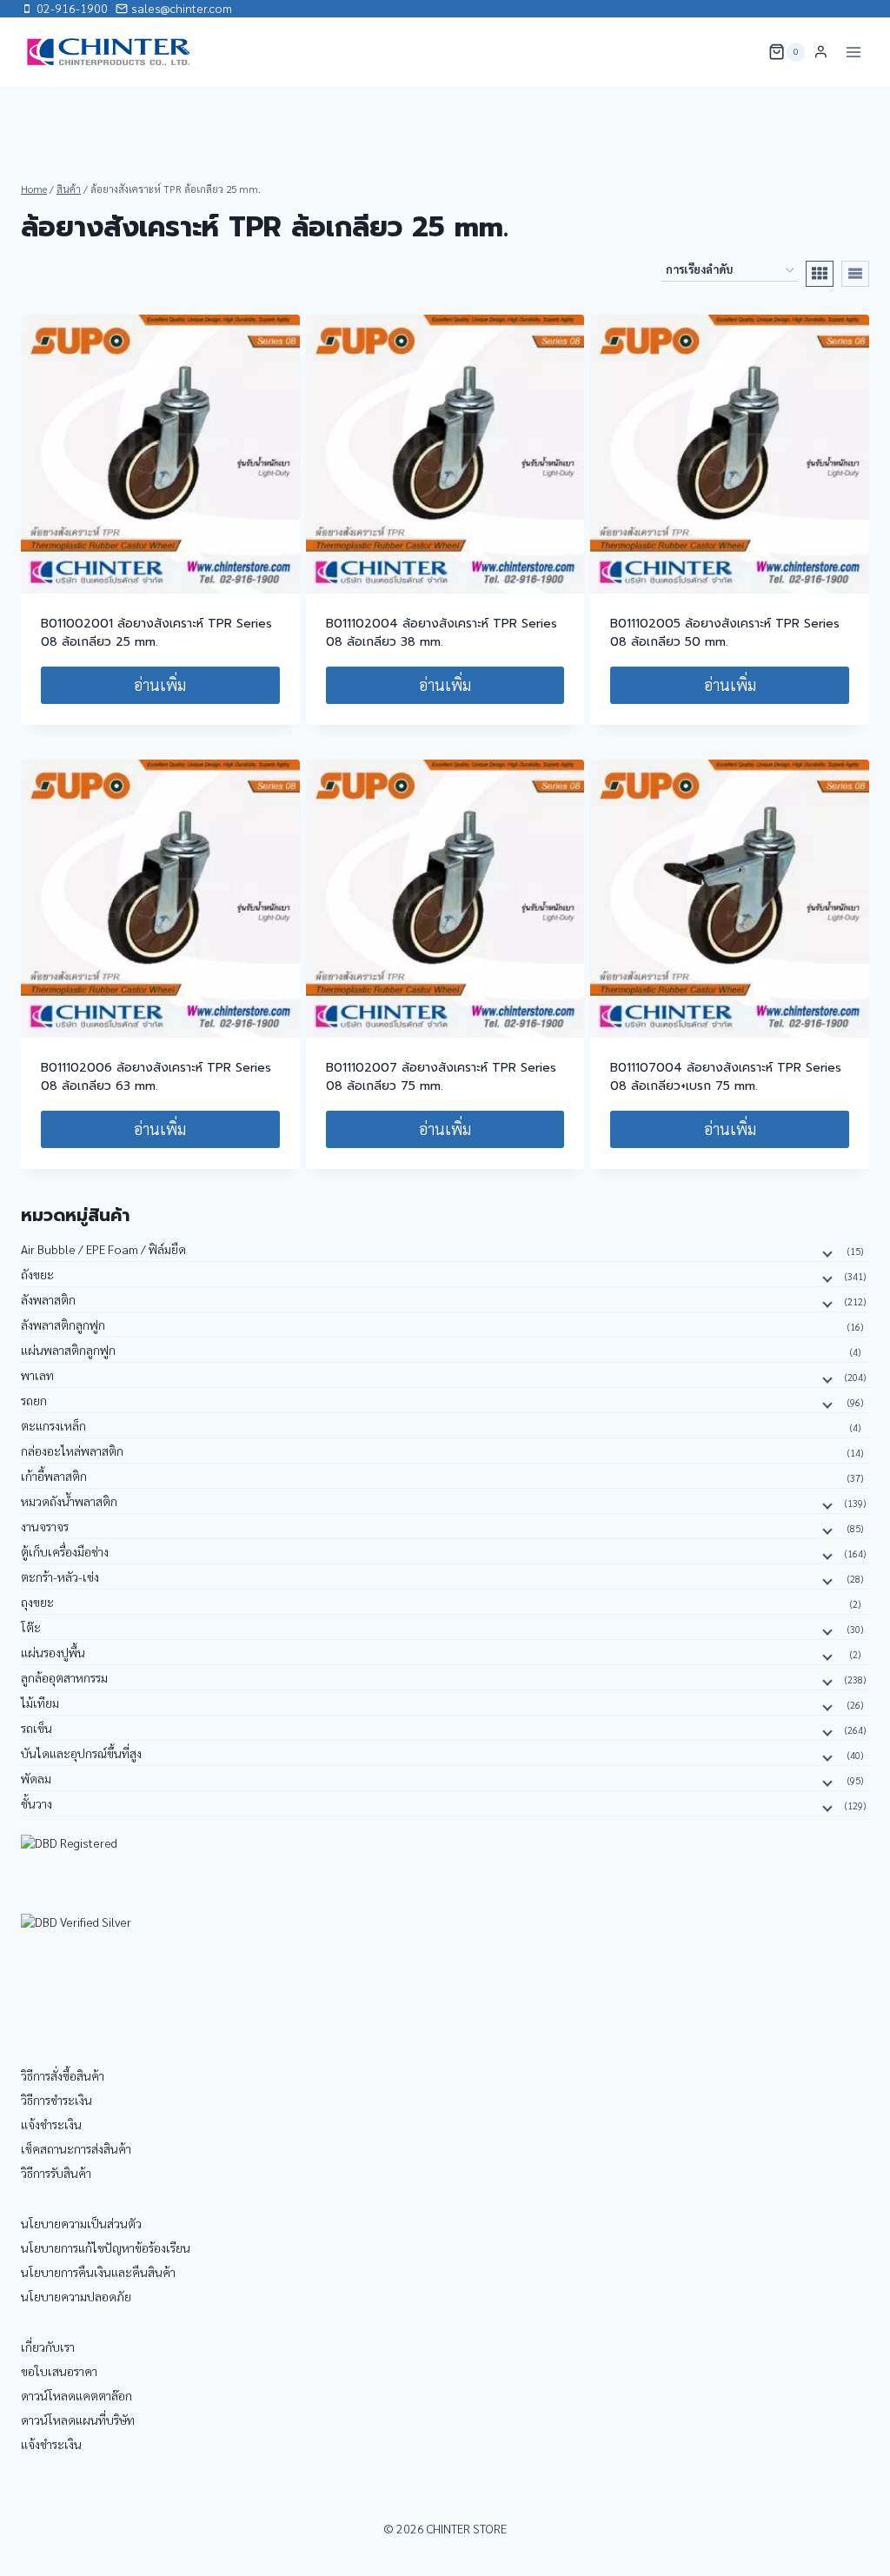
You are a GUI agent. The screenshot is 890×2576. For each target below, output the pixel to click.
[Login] (821, 52)
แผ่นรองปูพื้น (53, 1652)
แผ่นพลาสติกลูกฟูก (68, 1350)
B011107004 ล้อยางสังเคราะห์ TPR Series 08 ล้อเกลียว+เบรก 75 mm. (726, 1077)
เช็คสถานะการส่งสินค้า (76, 2148)
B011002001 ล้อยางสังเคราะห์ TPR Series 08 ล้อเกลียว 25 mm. (156, 633)
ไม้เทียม (40, 1703)
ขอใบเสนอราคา (59, 2371)
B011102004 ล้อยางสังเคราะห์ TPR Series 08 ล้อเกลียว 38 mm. (442, 633)
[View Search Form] (744, 52)
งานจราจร (45, 1526)
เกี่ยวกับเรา (48, 2347)
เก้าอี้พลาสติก (54, 1476)
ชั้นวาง (37, 1803)
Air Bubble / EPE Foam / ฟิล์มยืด (103, 1249)
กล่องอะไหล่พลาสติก (72, 1451)
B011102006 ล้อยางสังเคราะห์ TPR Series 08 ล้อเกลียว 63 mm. (156, 1077)
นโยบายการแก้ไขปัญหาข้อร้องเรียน (106, 2247)
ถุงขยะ (37, 1602)
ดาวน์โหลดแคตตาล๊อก (76, 2395)
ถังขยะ (37, 1274)
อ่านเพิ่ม (160, 684)
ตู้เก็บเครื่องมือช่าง (65, 1551)
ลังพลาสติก (48, 1299)
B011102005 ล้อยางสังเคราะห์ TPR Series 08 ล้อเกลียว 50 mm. (725, 633)
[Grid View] (820, 274)
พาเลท (37, 1375)
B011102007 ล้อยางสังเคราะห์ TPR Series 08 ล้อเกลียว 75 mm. (441, 1077)
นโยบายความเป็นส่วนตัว (81, 2223)
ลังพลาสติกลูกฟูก (63, 1325)
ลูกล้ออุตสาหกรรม (64, 1677)
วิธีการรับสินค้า (56, 2173)
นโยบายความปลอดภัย (76, 2296)
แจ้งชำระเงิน (51, 2124)
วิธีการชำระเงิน (56, 2100)
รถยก (34, 1400)
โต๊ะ (31, 1627)
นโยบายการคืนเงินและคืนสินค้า (98, 2272)
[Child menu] (826, 1252)
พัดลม (36, 1778)
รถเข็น (37, 1728)
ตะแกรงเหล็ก (53, 1425)
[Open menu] (853, 52)
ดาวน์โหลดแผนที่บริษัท (78, 2420)
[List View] (855, 274)
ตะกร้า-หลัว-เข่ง (60, 1577)
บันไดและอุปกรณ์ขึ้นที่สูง (81, 1753)
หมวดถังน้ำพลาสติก (69, 1501)
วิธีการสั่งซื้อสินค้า (63, 2075)
